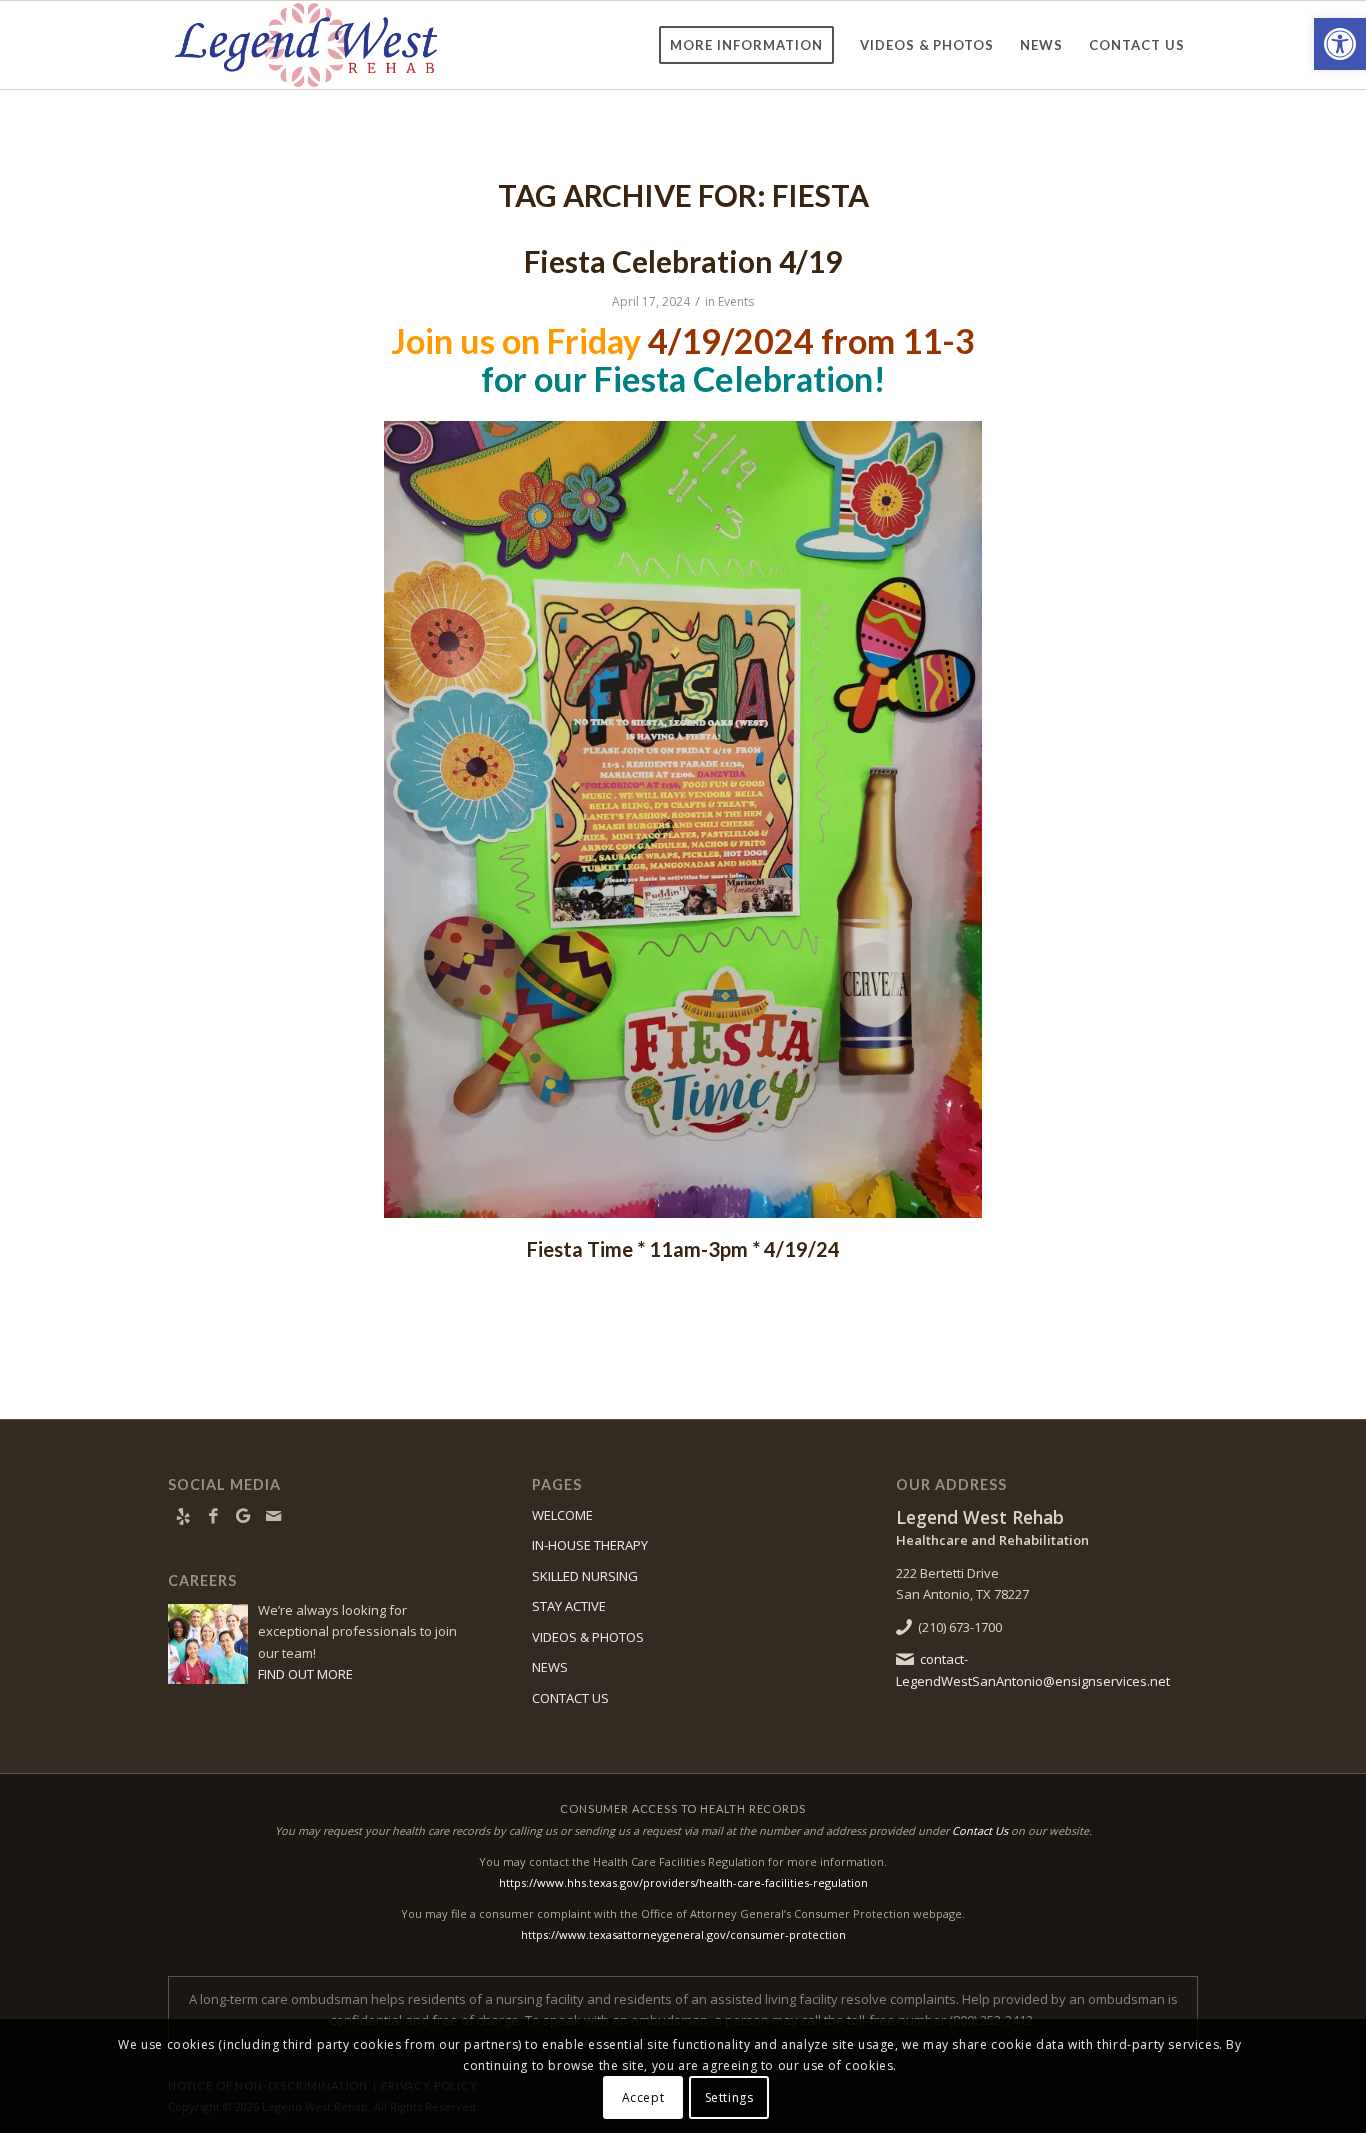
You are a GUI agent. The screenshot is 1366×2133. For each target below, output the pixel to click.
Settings (729, 2097)
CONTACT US (570, 1698)
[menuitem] (746, 45)
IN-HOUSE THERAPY (590, 1545)
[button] (1340, 44)
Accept (643, 2097)
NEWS (550, 1667)
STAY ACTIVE (569, 1606)
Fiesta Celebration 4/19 (683, 261)
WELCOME (562, 1515)
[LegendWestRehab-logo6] (306, 45)
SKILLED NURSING (585, 1576)
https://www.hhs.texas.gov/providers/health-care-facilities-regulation (683, 1882)
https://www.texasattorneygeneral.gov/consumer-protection (683, 1934)
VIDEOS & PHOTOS (588, 1637)
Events (736, 301)
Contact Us (980, 1830)
